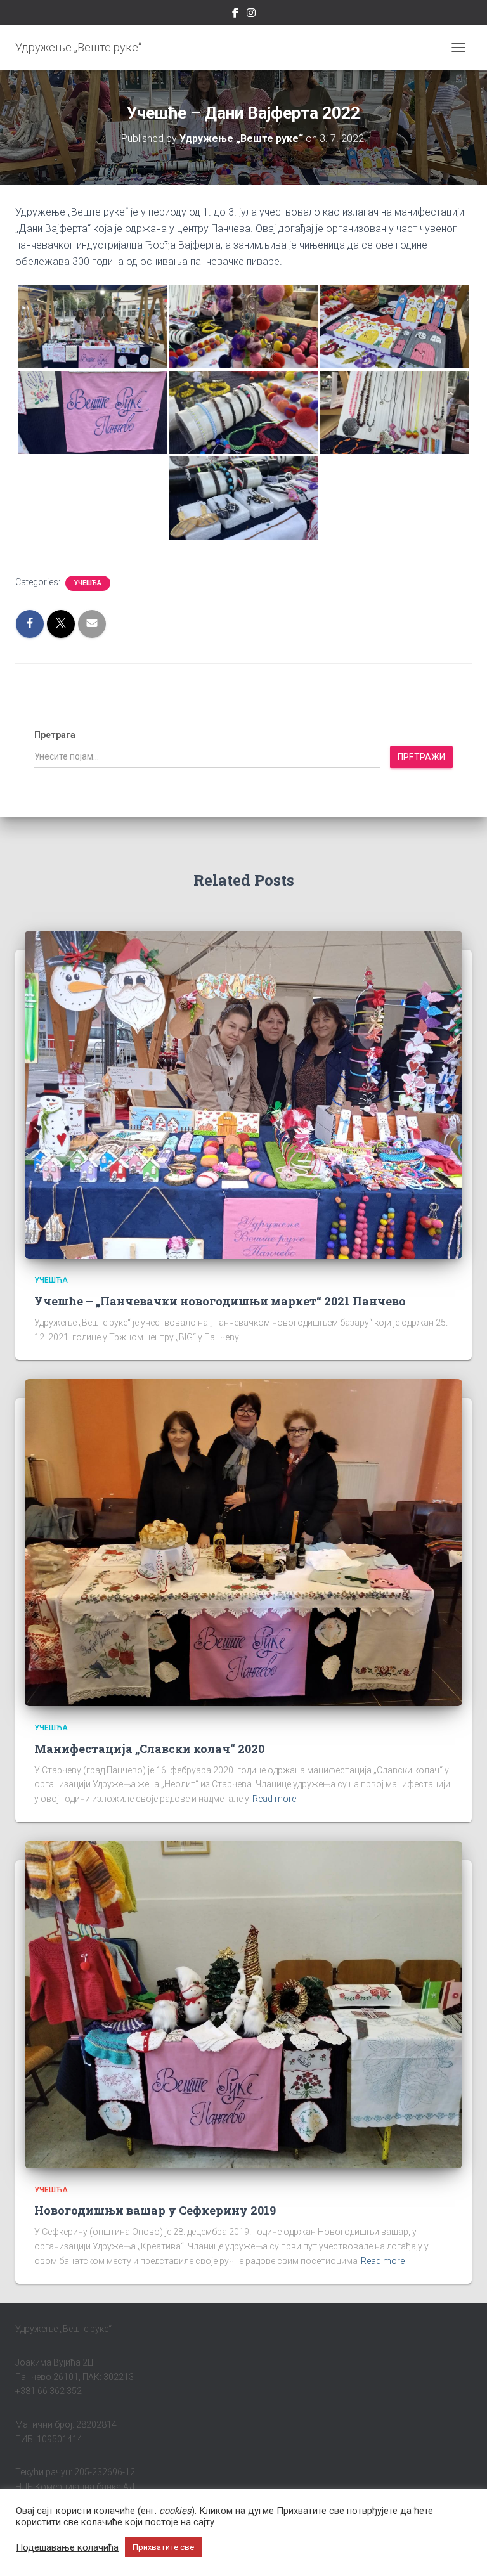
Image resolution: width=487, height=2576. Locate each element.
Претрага (55, 735)
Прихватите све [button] (163, 2547)
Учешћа (88, 583)
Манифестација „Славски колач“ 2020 (149, 1749)
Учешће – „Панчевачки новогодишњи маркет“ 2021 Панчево (220, 1301)
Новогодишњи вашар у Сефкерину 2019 (155, 2210)
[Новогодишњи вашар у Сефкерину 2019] (243, 2004)
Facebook (235, 15)
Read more (274, 1799)
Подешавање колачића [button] (67, 2547)
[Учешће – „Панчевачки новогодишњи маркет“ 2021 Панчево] (243, 1094)
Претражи (421, 757)
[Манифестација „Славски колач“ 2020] (243, 1542)
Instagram (251, 15)
